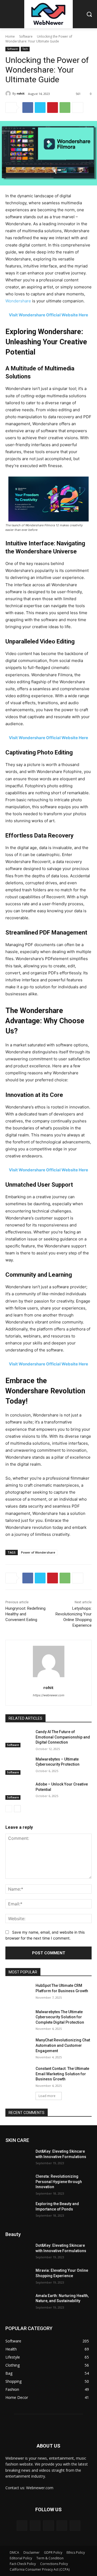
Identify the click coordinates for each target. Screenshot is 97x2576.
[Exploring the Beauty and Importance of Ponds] (18, 2210)
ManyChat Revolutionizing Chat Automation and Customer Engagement (63, 2045)
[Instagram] (62, 2526)
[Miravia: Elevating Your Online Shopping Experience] (18, 2277)
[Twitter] (40, 108)
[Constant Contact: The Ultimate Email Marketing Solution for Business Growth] (18, 2075)
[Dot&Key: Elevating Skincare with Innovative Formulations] (18, 2158)
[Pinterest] (53, 108)
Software (26, 36)
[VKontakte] (75, 2526)
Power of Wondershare (38, 1552)
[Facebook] (28, 108)
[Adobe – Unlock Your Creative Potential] (18, 1791)
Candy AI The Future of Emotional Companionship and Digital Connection (63, 1737)
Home (10, 36)
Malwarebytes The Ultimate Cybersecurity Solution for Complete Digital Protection (60, 2017)
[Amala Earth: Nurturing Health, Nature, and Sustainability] (18, 2302)
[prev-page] (9, 1809)
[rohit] (9, 94)
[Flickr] (48, 2526)
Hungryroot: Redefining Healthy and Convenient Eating (25, 1614)
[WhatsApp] (65, 108)
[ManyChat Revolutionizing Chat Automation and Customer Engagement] (18, 2047)
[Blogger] (22, 2526)
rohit (21, 93)
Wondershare (18, 301)
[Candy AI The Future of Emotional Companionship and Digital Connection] (18, 1738)
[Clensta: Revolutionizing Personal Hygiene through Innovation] (18, 2183)
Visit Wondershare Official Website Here (48, 315)
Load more (47, 2096)
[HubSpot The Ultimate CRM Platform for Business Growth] (18, 1992)
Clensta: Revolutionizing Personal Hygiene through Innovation (59, 2182)
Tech (25, 49)
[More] (78, 108)
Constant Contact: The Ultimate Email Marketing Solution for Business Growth (62, 2074)
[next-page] (17, 1809)
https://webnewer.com (49, 1695)
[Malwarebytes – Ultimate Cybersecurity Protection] (18, 1766)
